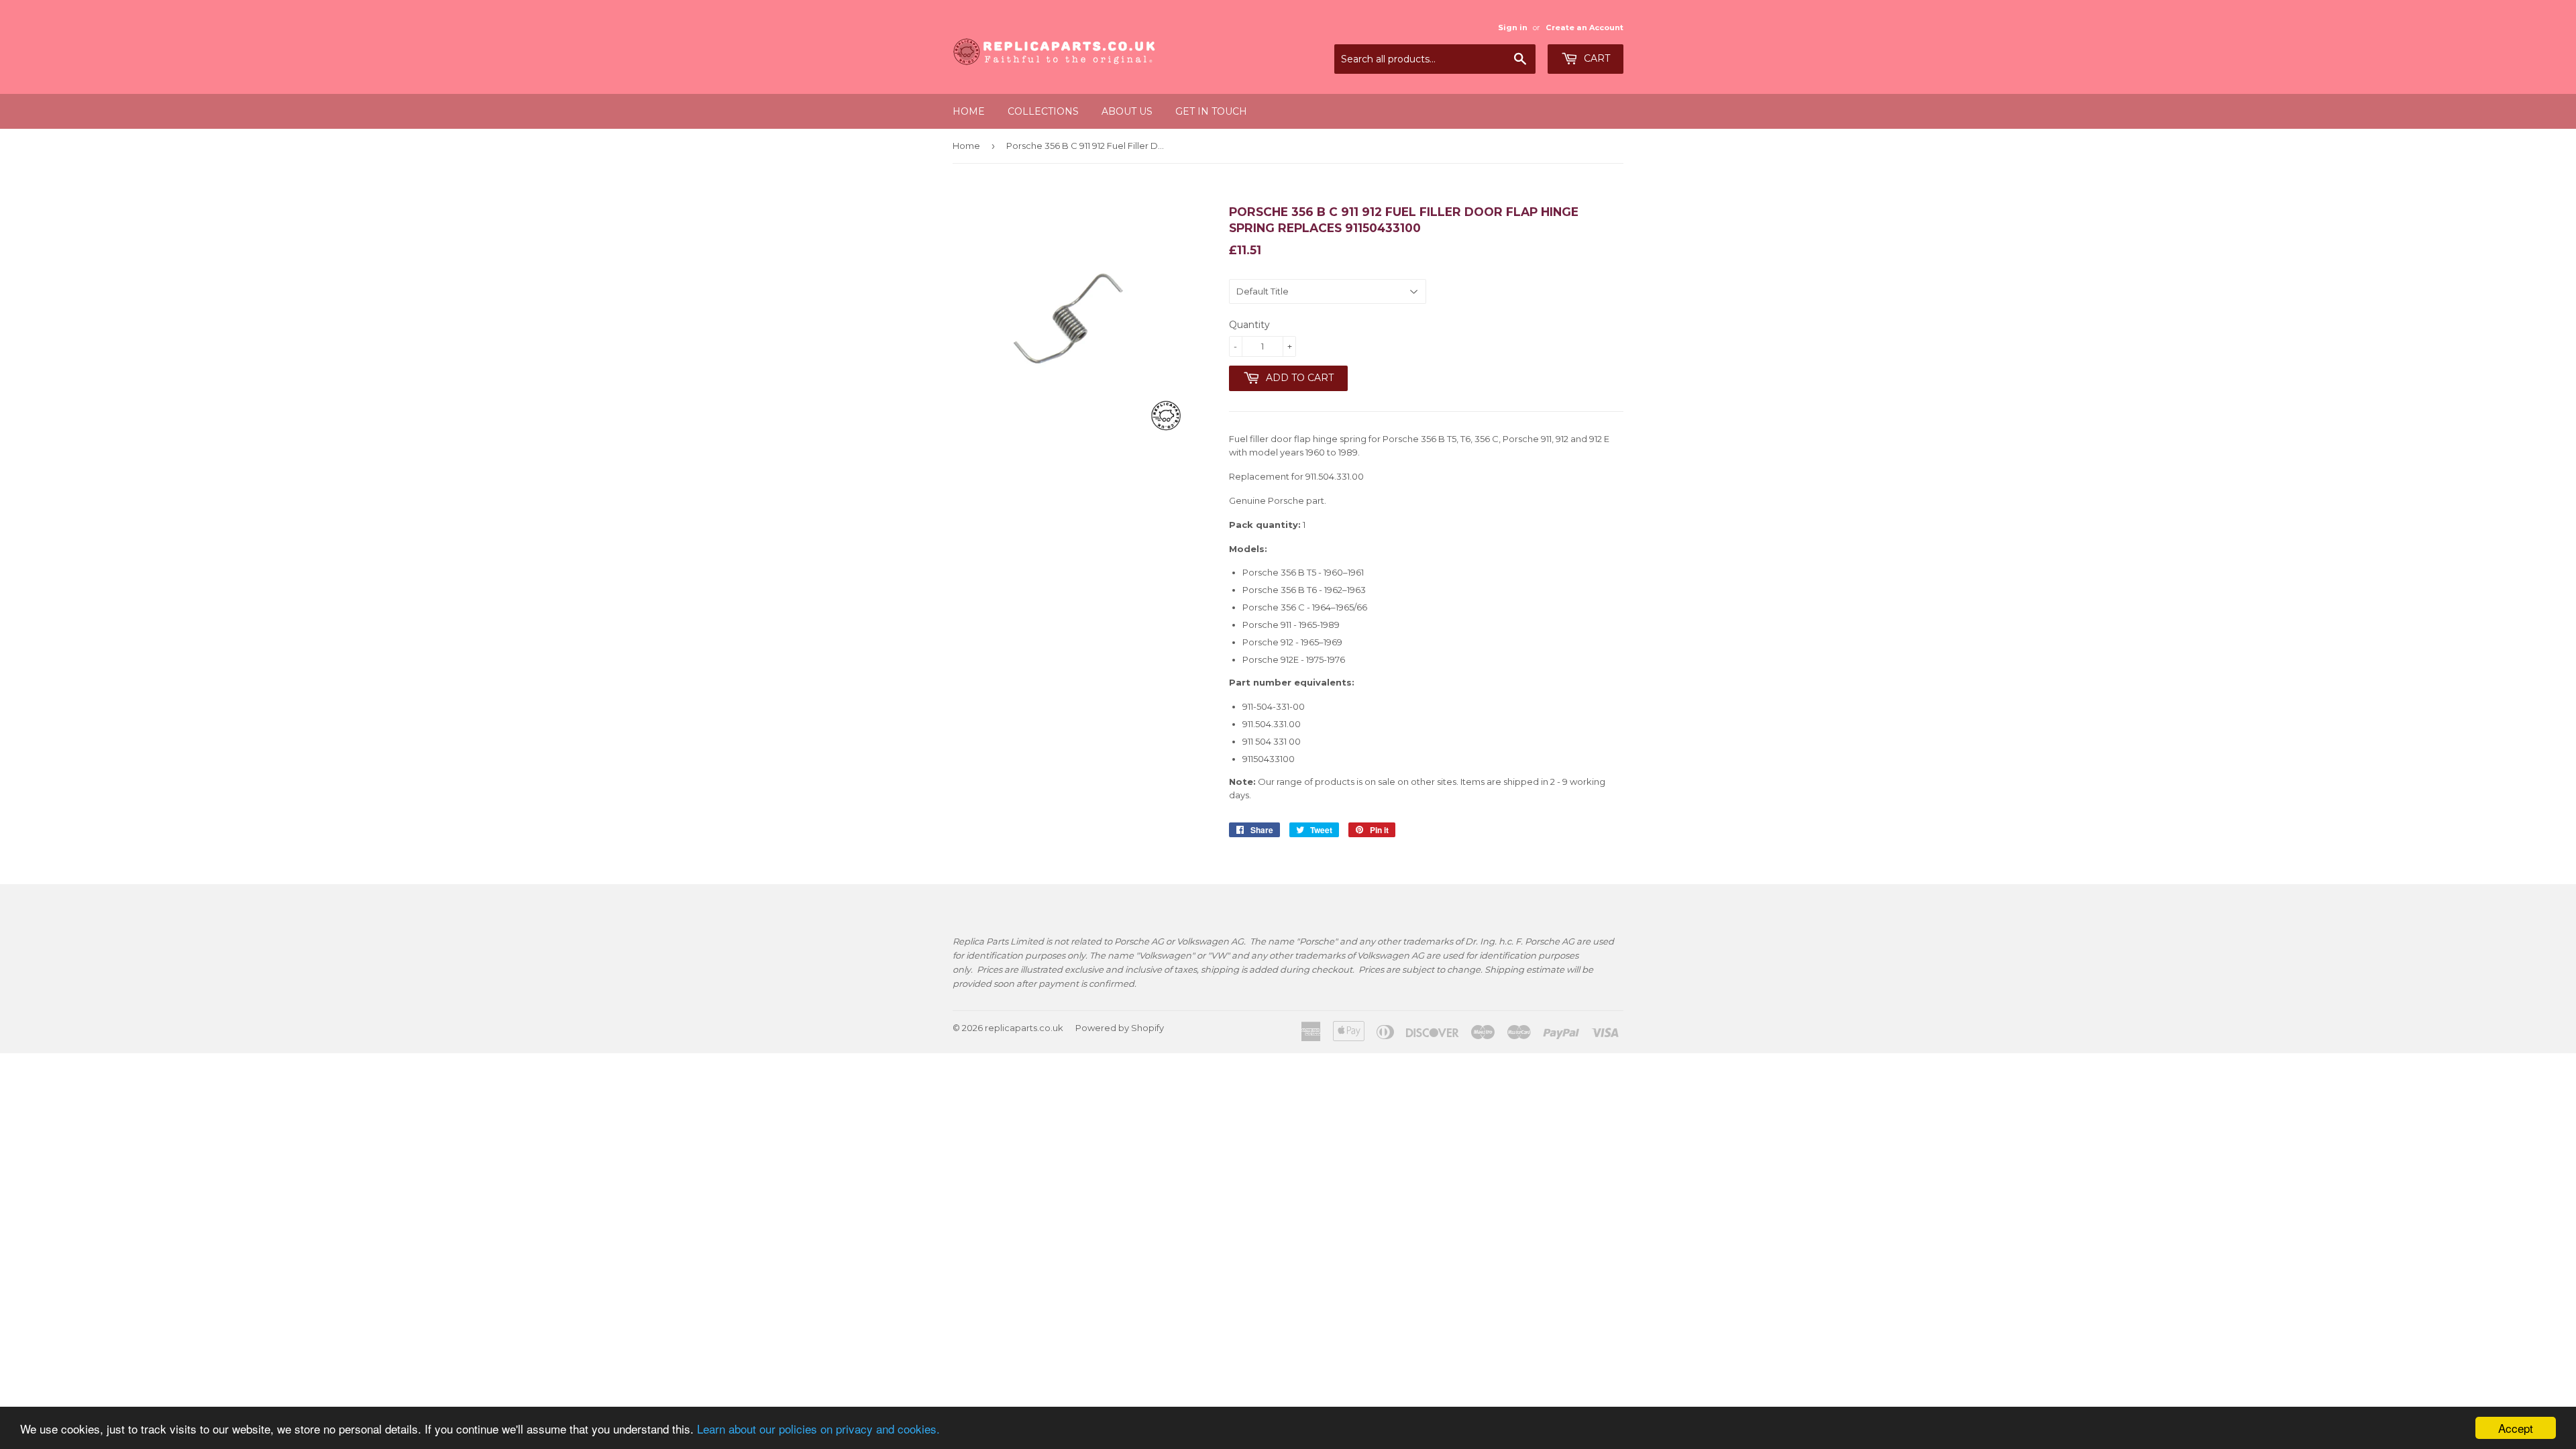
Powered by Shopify (1120, 1028)
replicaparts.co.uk (1024, 1028)
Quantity (1249, 325)
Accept (2516, 1428)
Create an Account (1585, 28)
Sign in (1513, 28)
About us (1127, 111)
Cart (1596, 58)
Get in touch (1211, 111)
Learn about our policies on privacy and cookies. (818, 1429)
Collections (1043, 111)
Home (969, 111)
